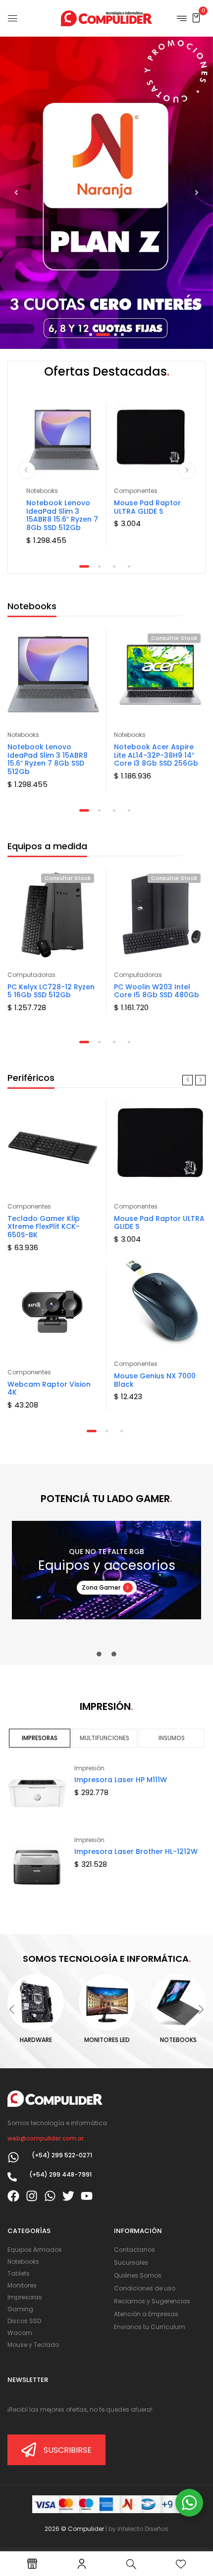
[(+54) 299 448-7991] (12, 2177)
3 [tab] (114, 566)
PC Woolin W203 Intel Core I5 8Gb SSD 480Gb (157, 991)
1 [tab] (84, 566)
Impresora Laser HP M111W (121, 1780)
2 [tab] (99, 566)
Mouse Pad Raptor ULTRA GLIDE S (147, 507)
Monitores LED (107, 2040)
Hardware (36, 2040)
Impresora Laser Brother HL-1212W (136, 1851)
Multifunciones (105, 1738)
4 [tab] (129, 566)
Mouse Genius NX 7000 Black (155, 1380)
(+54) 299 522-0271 (62, 2155)
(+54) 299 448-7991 (60, 2174)
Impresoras (40, 1738)
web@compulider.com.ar (46, 2138)
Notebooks (42, 491)
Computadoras (31, 975)
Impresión (89, 1768)
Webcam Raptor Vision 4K (49, 1388)
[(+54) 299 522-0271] (13, 2157)
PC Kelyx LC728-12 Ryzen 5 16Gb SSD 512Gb (51, 991)
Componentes (136, 491)
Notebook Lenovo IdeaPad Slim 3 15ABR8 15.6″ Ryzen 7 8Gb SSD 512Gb (62, 515)
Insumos (172, 1738)
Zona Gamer (101, 1587)
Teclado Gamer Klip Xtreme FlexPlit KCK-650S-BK (44, 1227)
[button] (196, 18)
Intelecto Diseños (143, 2529)
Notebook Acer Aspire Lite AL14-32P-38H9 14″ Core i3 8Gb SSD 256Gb (156, 755)
